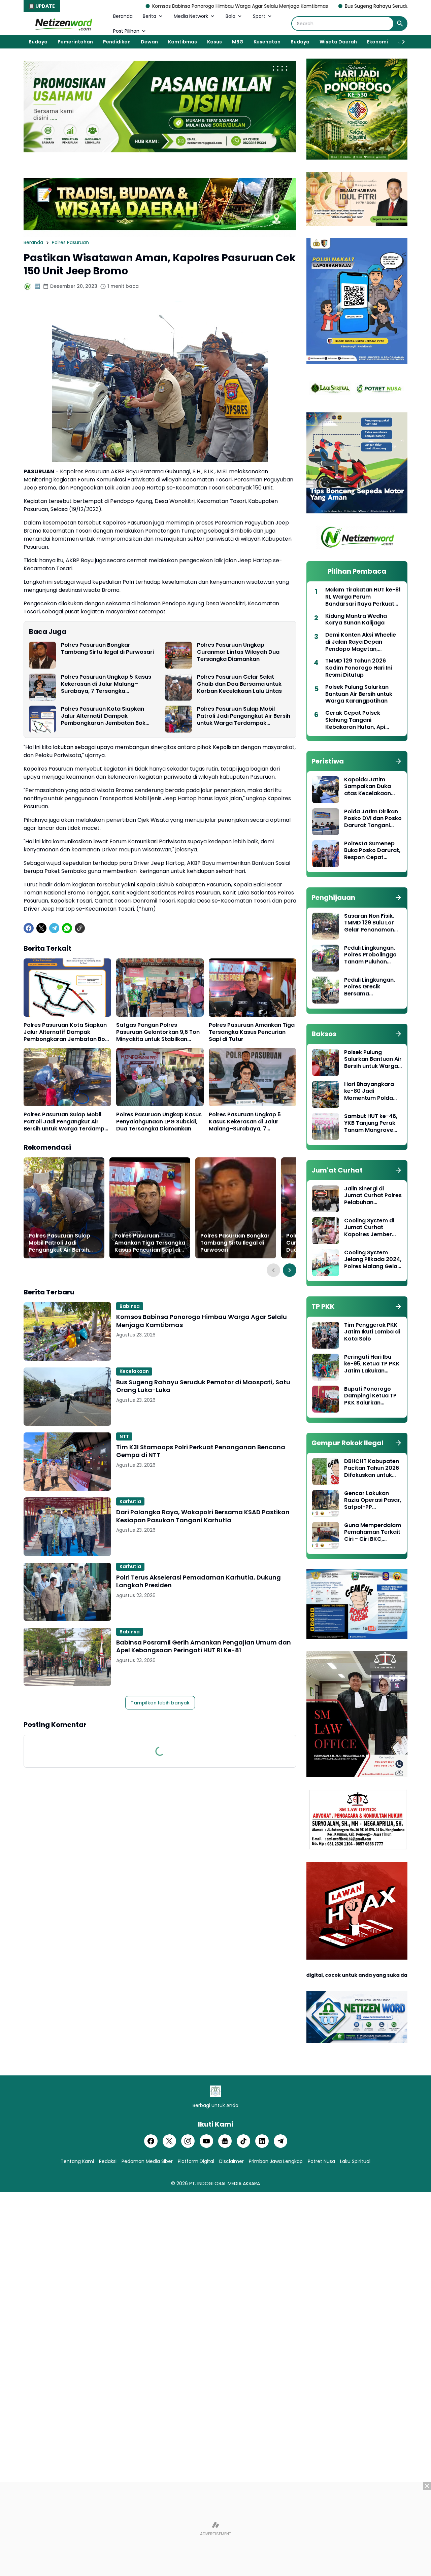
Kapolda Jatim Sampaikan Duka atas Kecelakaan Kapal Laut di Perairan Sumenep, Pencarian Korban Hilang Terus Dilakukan (370, 787)
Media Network (191, 16)
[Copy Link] (80, 928)
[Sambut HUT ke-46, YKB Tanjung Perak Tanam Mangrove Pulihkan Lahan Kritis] (326, 1126)
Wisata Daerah (338, 42)
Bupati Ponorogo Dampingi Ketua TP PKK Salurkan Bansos (370, 1396)
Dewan (149, 42)
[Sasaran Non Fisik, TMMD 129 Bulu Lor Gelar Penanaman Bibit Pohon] (326, 926)
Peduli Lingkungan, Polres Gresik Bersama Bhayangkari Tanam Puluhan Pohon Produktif (372, 987)
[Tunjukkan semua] (398, 761)
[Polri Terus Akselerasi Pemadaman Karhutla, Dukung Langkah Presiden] (67, 1592)
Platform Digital (196, 2161)
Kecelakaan (134, 1371)
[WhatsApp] (67, 928)
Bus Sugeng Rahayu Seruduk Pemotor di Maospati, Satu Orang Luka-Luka (319, 6)
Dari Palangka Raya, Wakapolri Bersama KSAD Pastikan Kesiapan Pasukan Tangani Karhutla (203, 1516)
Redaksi (108, 2161)
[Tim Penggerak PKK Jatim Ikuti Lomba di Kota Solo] (326, 1335)
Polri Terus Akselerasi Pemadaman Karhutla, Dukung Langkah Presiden (198, 1581)
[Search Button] (400, 24)
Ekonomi (377, 42)
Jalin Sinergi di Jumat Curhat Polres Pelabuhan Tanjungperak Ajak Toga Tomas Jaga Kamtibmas (373, 1196)
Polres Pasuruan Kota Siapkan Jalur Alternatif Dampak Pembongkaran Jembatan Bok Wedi (103, 716)
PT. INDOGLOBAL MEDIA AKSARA (225, 2183)
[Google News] (225, 2141)
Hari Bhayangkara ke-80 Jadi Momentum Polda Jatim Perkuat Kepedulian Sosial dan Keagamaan (369, 1091)
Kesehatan (267, 42)
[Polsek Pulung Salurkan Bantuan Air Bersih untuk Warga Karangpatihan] (326, 1062)
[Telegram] (54, 928)
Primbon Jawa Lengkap (276, 2161)
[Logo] (215, 2091)
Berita (150, 16)
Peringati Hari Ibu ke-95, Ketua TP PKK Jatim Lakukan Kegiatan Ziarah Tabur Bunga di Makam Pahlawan (372, 1364)
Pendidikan (117, 42)
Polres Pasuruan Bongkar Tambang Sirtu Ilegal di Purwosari (107, 649)
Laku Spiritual (355, 2161)
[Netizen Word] (63, 24)
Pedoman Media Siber (147, 2161)
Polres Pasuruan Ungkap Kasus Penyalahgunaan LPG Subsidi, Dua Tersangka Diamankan (159, 1122)
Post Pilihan (126, 31)
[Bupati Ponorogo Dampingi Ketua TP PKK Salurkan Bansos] (326, 1399)
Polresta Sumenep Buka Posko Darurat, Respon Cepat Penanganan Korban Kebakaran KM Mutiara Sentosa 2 (373, 851)
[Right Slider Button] (401, 42)
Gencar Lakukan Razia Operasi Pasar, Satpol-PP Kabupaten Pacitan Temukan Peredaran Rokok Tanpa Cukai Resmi (373, 1500)
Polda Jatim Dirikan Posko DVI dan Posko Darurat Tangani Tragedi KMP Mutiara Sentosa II (373, 819)
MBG (238, 42)
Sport (259, 16)
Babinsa (130, 1306)
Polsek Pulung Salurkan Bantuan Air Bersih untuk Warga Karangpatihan (359, 694)
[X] (41, 928)
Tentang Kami (77, 2161)
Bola (230, 16)
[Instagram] (188, 2141)
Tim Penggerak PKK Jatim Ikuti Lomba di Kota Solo (372, 1332)
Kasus (214, 42)
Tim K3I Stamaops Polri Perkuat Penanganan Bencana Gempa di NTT (201, 1451)
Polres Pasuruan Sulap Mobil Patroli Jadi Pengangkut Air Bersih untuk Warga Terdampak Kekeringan (244, 716)
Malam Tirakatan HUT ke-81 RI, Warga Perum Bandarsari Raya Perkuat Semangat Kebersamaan (363, 597)
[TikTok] (243, 2141)
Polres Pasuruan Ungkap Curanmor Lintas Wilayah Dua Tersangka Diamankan (238, 652)
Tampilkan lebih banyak (160, 1703)
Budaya (38, 42)
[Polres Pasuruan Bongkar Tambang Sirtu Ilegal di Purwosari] (42, 655)
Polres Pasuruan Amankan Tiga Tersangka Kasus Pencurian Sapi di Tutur (252, 1032)
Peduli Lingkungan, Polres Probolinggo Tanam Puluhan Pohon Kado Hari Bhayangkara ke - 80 (370, 955)
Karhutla (130, 1501)
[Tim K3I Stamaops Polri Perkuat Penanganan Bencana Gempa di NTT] (67, 1462)
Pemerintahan (75, 42)
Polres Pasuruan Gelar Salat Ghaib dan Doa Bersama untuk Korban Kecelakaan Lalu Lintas (239, 684)
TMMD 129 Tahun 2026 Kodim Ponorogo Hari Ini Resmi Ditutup (359, 668)
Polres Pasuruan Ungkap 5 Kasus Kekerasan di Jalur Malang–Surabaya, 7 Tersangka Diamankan (106, 684)
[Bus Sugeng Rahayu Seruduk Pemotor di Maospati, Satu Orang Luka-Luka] (67, 1397)
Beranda (123, 16)
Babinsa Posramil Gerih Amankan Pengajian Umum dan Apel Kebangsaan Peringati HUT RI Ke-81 (204, 1646)
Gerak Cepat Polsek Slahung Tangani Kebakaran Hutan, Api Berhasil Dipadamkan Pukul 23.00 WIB (363, 720)
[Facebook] (29, 928)
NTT (124, 1436)
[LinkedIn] (262, 2141)
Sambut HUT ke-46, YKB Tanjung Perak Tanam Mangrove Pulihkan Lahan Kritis (372, 1123)
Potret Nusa (321, 2161)
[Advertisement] (215, 2529)
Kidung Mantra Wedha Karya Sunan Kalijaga (356, 620)
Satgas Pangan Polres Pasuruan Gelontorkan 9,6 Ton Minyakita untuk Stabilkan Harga (158, 1032)
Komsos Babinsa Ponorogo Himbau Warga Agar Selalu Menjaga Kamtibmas (129, 6)
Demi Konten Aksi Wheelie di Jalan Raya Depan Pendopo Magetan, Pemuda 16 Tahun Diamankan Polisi (361, 642)
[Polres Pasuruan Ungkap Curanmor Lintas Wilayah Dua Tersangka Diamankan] (178, 655)
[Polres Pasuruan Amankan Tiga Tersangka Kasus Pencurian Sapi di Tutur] (253, 988)
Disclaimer (231, 2161)
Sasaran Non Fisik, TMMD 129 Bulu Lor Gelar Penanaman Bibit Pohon (369, 923)
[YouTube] (206, 2141)
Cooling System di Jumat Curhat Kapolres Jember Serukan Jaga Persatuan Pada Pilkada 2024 (369, 1228)
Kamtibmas (183, 42)
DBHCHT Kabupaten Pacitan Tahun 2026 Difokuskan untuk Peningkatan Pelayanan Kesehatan (372, 1468)
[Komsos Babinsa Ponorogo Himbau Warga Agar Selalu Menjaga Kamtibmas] (67, 1331)
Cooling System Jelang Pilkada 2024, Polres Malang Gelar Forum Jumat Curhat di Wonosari (373, 1260)
